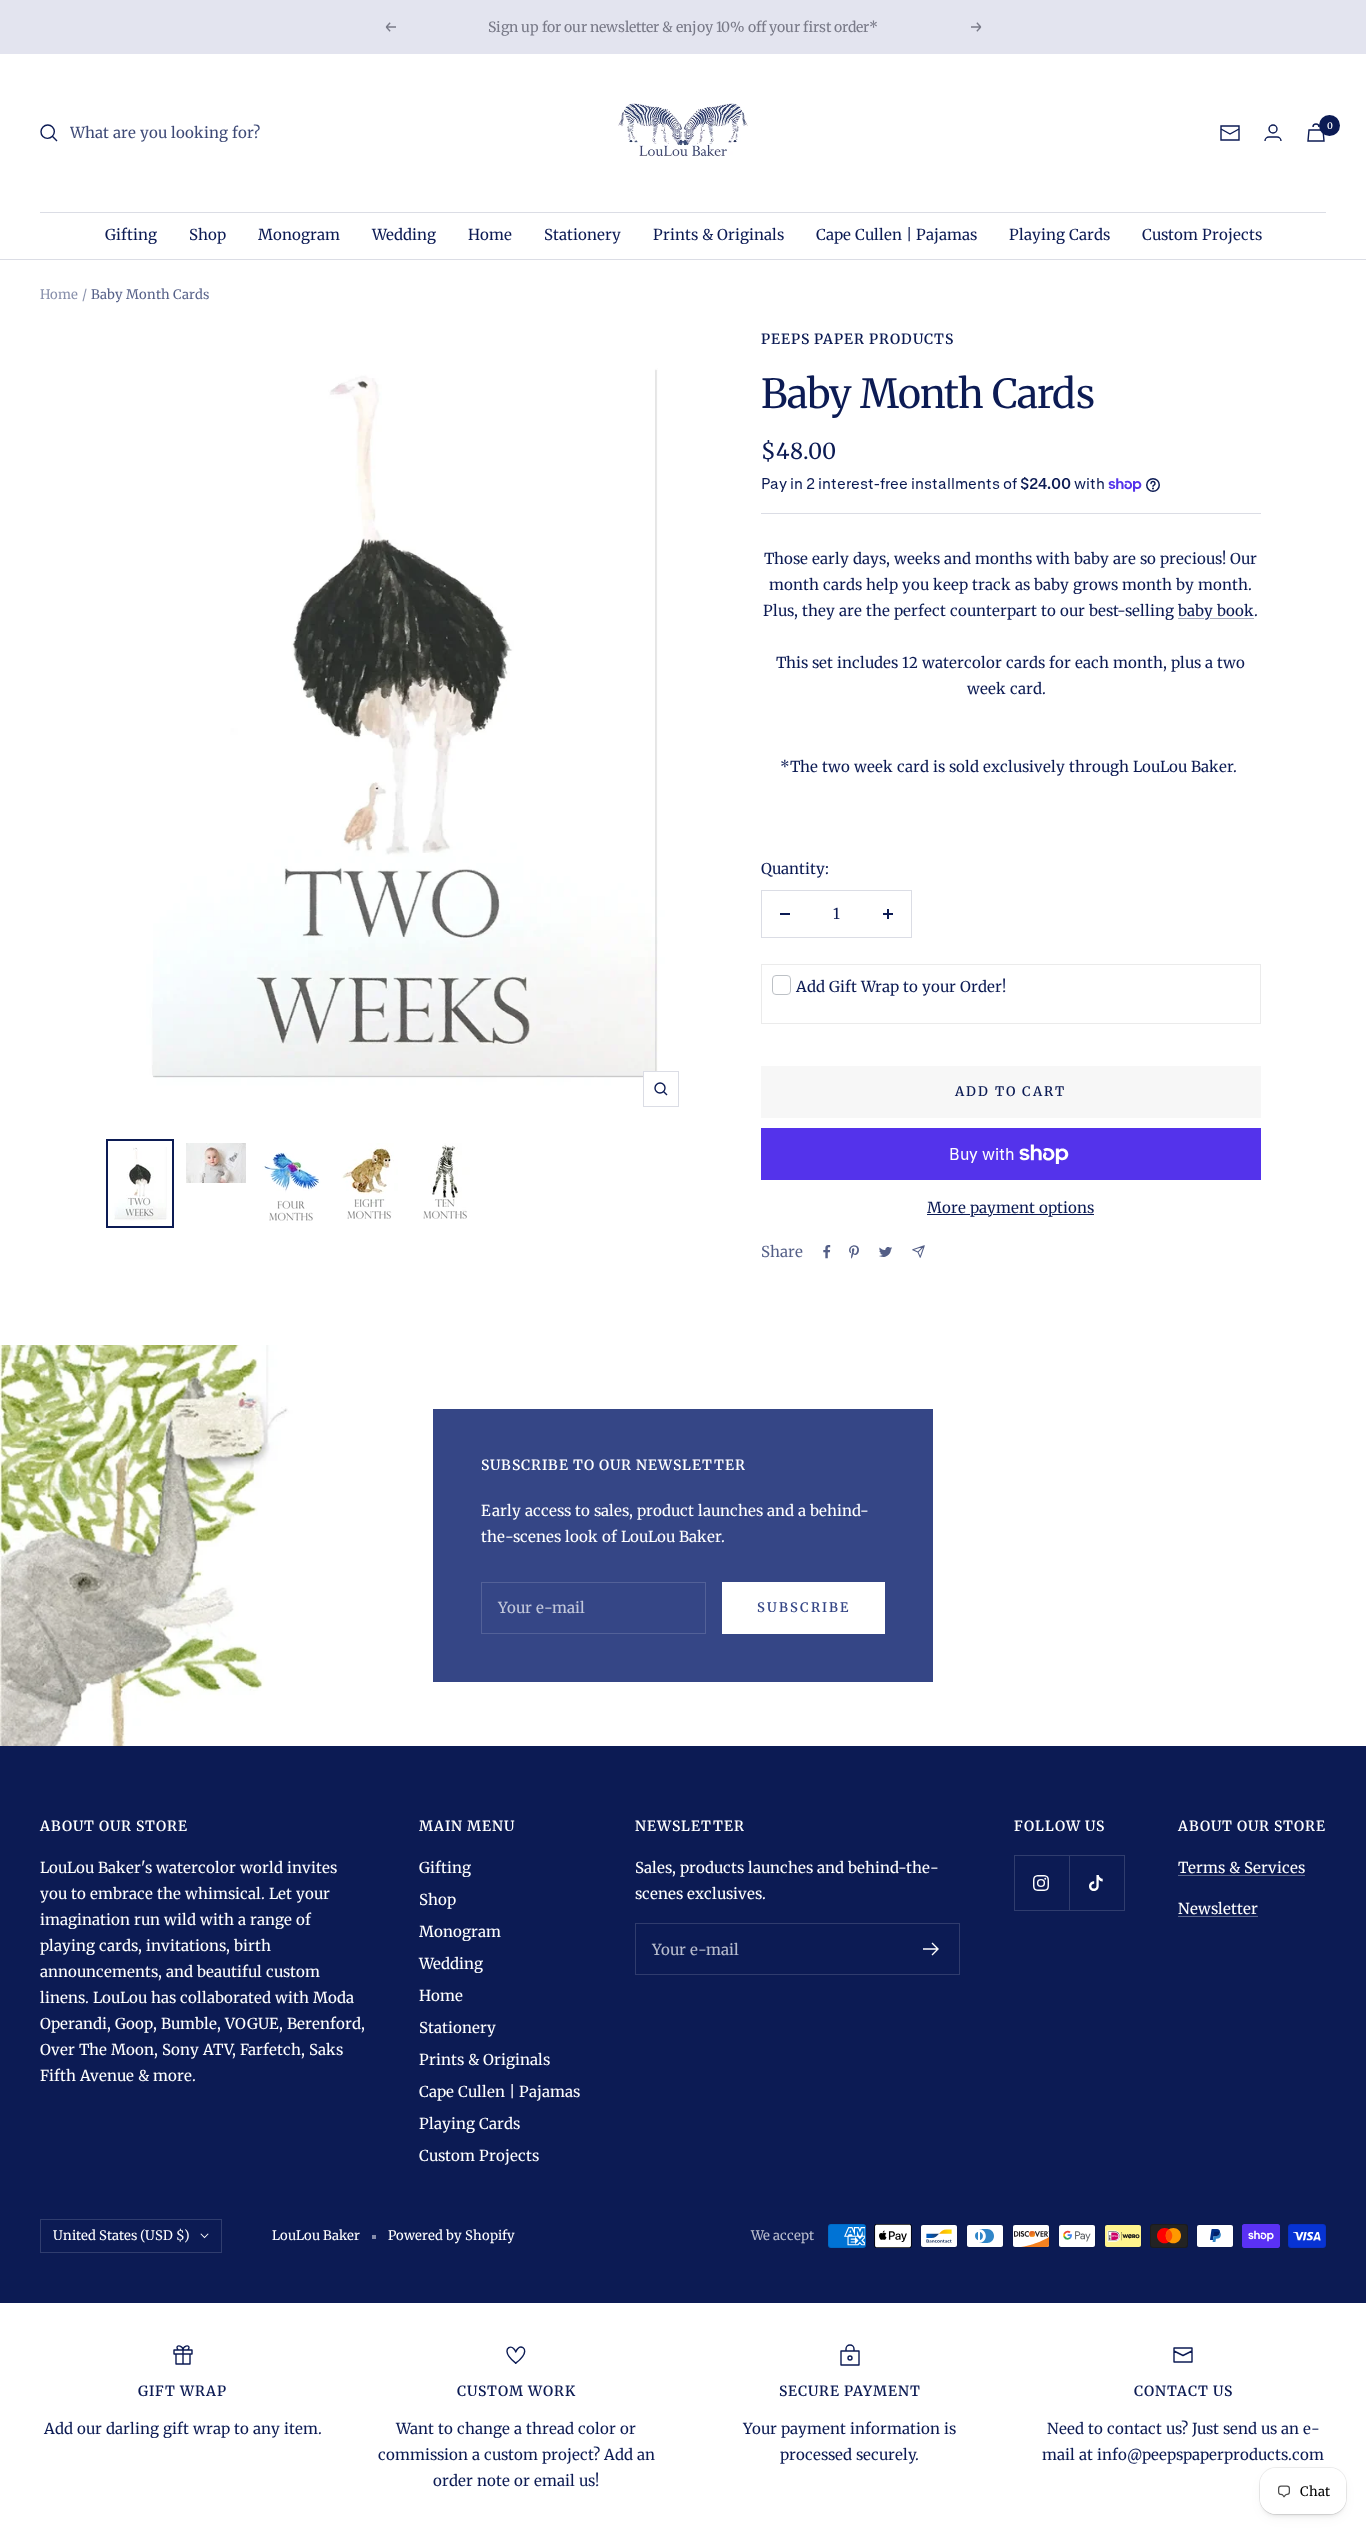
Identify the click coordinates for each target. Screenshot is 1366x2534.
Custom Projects (1202, 234)
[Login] (1273, 132)
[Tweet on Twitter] (885, 1252)
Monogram (299, 234)
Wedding (404, 234)
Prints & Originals (718, 234)
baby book (1216, 610)
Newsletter (1218, 1908)
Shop (207, 234)
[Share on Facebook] (827, 1252)
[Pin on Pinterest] (854, 1252)
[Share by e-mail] (918, 1251)
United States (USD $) (121, 2235)
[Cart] (1316, 132)
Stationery (582, 234)
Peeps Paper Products (857, 339)
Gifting (131, 234)
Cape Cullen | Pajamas (896, 234)
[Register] (931, 1949)
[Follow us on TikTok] (1096, 1882)
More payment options (1010, 1207)
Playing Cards (1059, 234)
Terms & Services (1241, 1867)
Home (490, 234)
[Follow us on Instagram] (1041, 1882)
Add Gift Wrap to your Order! (901, 986)
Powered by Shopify (451, 2235)
